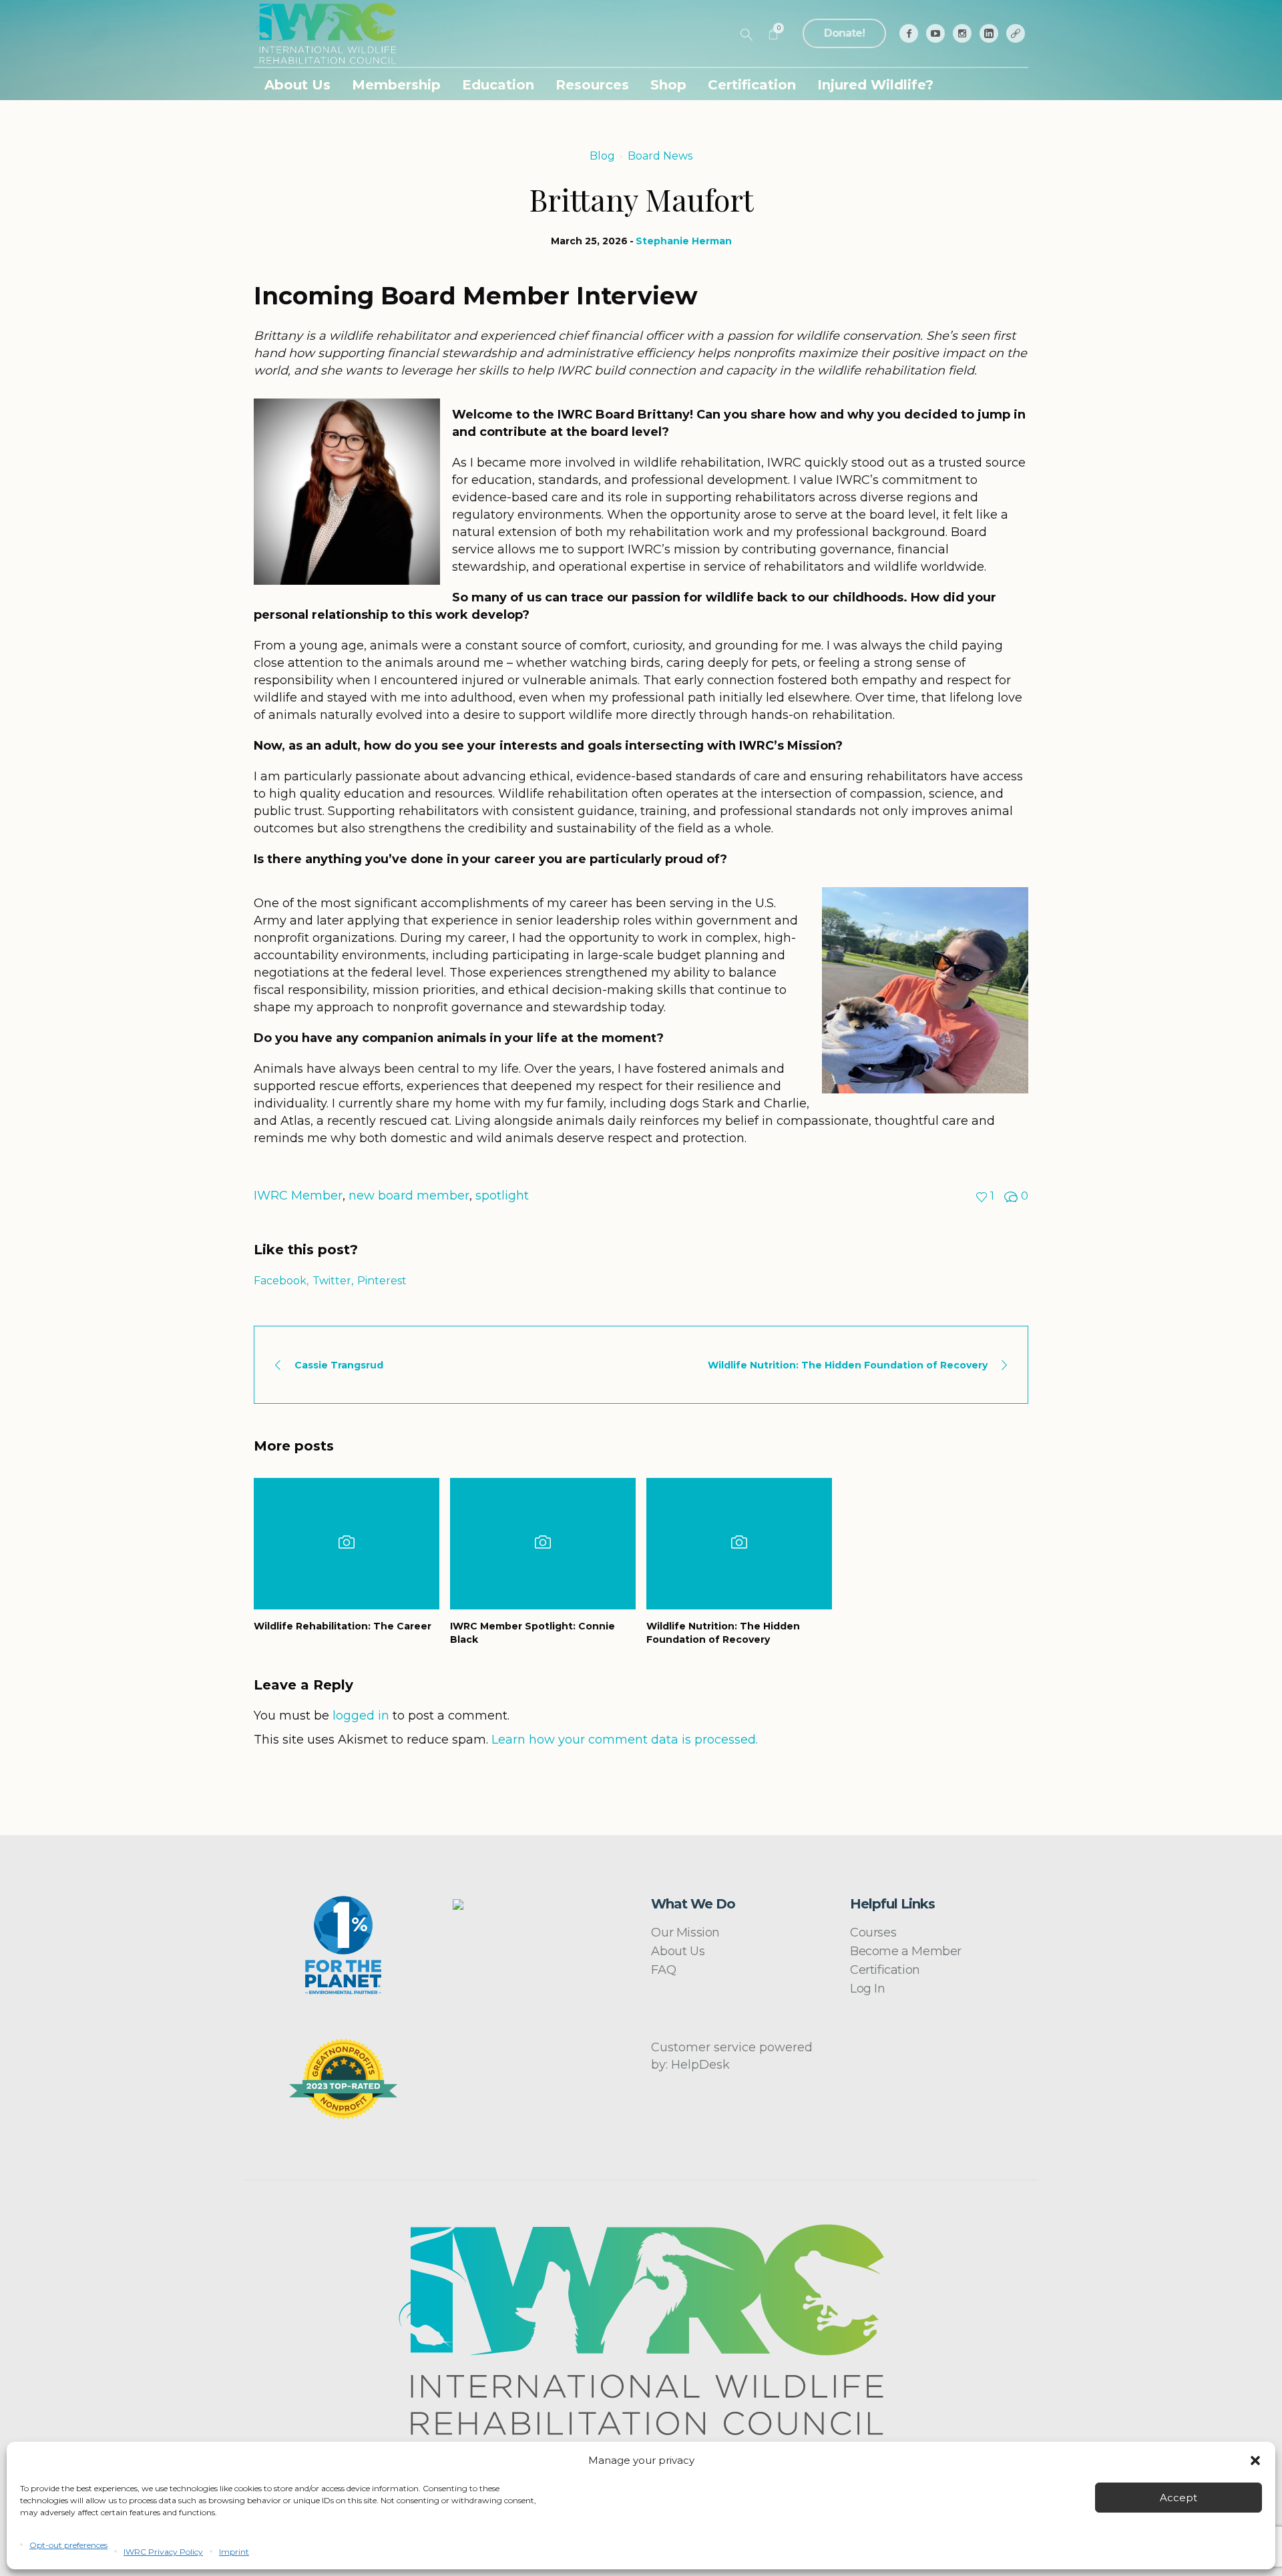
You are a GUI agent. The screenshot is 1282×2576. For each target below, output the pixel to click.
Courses (873, 1933)
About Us (678, 1951)
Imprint (234, 2552)
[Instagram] (962, 33)
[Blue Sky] (1016, 33)
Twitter (332, 1281)
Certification (885, 1970)
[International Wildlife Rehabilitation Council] (641, 2330)
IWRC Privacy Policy (163, 2552)
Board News (660, 156)
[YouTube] (935, 33)
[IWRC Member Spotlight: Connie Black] (543, 1544)
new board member (409, 1196)
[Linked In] (989, 33)
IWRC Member (298, 1196)
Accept (1179, 2498)
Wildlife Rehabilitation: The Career (343, 1626)
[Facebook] (909, 33)
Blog (602, 156)
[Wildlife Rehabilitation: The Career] (347, 1544)
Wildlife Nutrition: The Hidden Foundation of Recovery (848, 1365)
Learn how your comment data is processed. (625, 1740)
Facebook (280, 1281)
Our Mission (685, 1933)
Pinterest (382, 1281)
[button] (1255, 2461)
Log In (868, 1989)
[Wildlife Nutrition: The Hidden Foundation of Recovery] (739, 1544)
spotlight (502, 1196)
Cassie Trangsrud (339, 1365)
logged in (361, 1716)
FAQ (663, 1970)
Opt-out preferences (68, 2545)
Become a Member (906, 1951)
